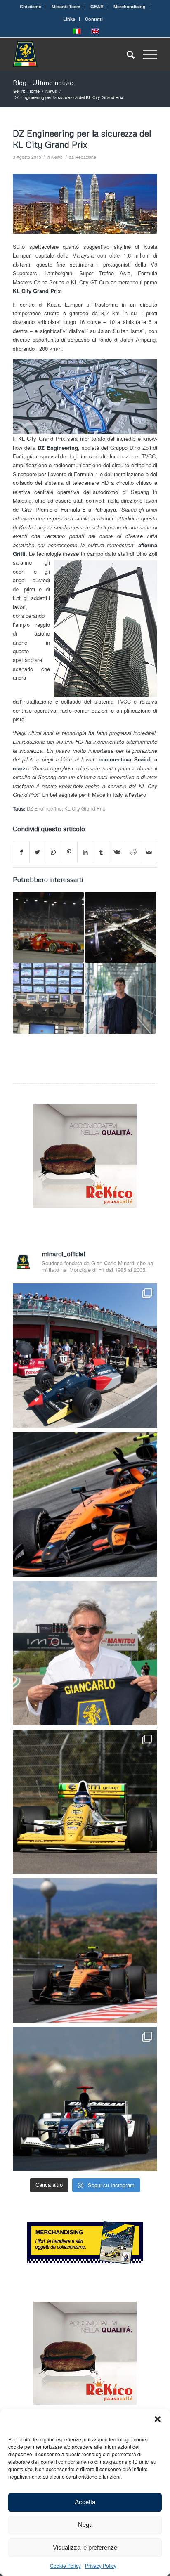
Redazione (86, 157)
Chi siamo (31, 6)
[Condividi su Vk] (117, 852)
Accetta (85, 2502)
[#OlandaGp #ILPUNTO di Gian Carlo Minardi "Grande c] (85, 1505)
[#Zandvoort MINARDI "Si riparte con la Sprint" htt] (85, 1653)
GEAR (97, 6)
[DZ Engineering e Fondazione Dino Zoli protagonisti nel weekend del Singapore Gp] (120, 998)
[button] (158, 2419)
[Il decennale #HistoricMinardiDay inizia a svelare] (85, 1356)
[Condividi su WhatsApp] (53, 852)
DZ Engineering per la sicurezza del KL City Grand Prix (82, 139)
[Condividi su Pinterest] (69, 852)
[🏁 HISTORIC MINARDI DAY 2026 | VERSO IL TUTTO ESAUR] (85, 1802)
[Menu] (146, 54)
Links (69, 19)
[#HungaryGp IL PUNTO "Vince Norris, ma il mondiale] (85, 1950)
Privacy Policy (101, 2565)
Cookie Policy (65, 2565)
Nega (85, 2525)
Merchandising (130, 6)
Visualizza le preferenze (85, 2547)
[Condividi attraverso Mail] (149, 852)
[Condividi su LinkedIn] (85, 852)
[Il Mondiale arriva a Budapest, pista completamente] (85, 2099)
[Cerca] (126, 54)
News (57, 157)
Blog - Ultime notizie (43, 83)
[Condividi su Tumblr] (101, 852)
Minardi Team (66, 6)
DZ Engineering (44, 808)
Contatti (94, 19)
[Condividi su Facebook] (21, 852)
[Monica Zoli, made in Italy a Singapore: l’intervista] (48, 998)
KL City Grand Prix (85, 808)
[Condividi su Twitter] (38, 852)
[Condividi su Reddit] (133, 852)
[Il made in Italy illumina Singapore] (48, 927)
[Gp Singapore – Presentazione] (120, 927)
